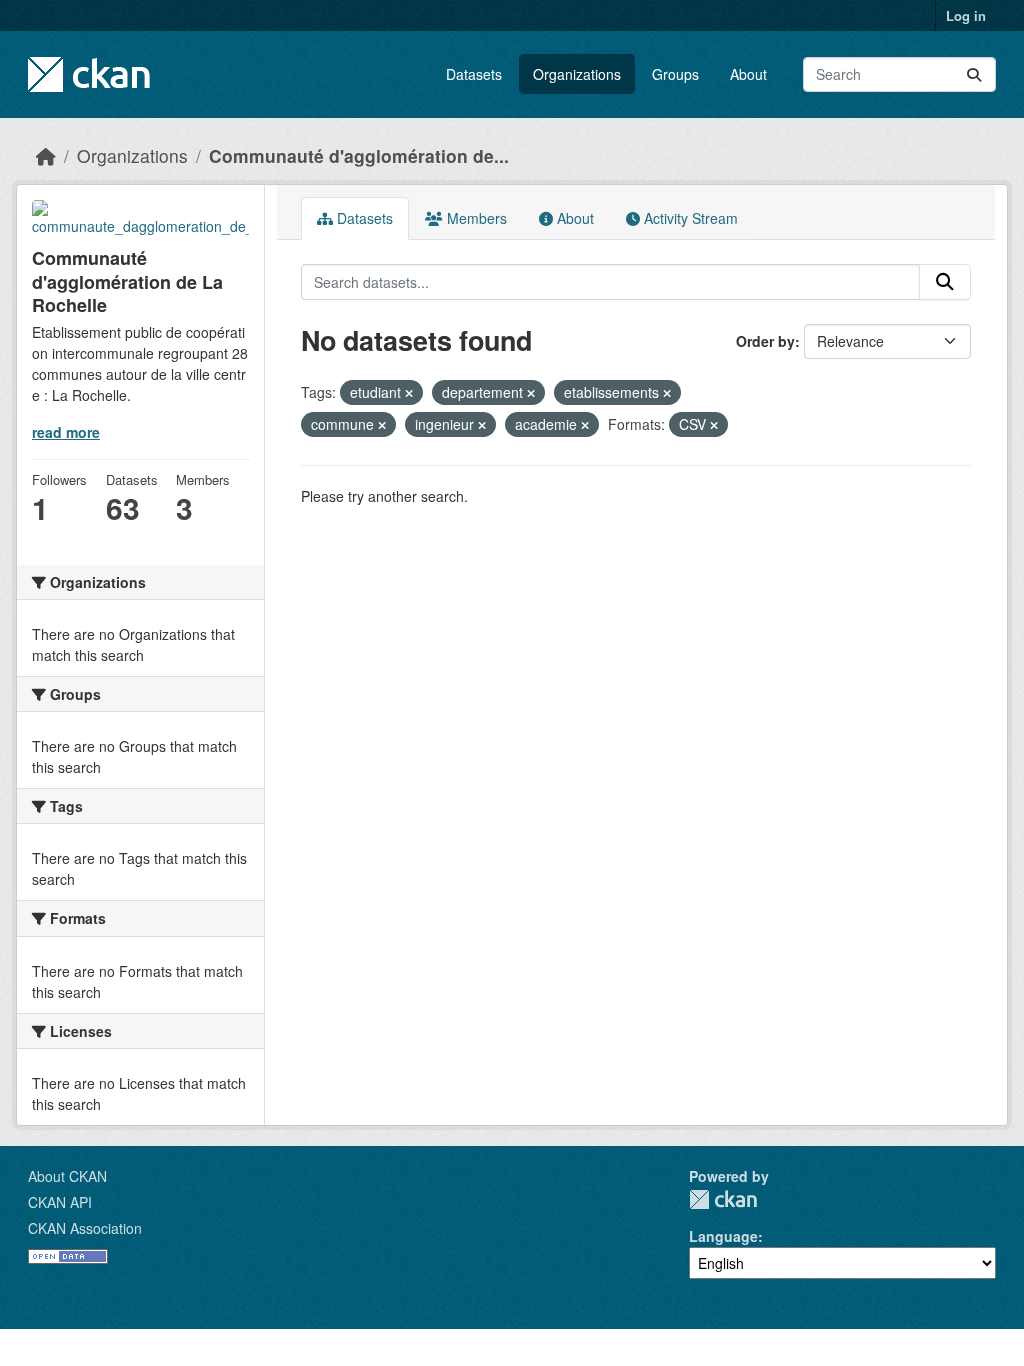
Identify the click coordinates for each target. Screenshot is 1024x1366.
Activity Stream (689, 218)
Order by (765, 341)
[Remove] (409, 393)
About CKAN (67, 1176)
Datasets (474, 74)
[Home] (46, 155)
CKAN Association (85, 1228)
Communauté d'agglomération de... (359, 155)
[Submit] (974, 74)
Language (723, 1236)
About (748, 74)
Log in (966, 15)
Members (475, 218)
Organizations (577, 74)
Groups (675, 74)
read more (66, 432)
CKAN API (60, 1202)
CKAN (723, 1199)
